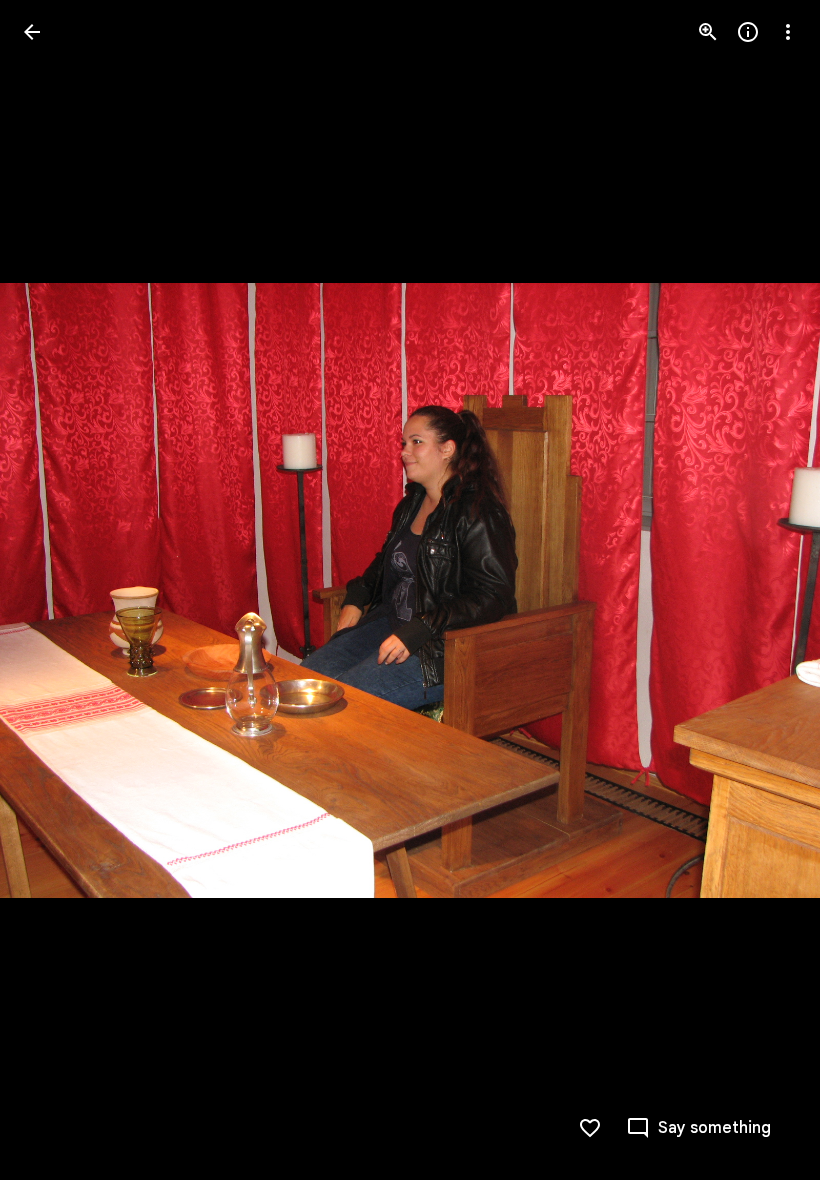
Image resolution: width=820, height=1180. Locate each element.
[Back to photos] (32, 32)
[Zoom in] (708, 32)
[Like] (590, 1128)
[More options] (788, 32)
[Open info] (748, 32)
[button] (56, 590)
